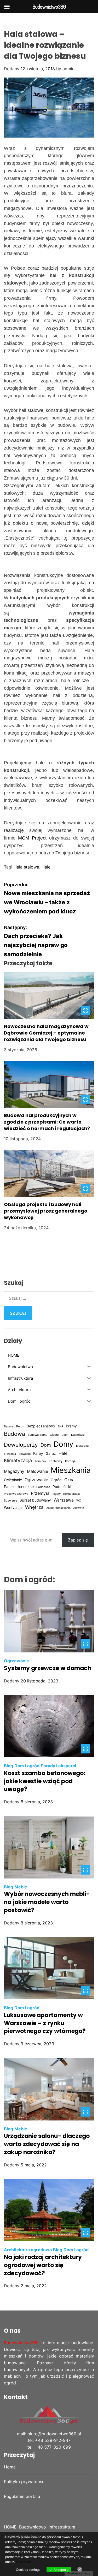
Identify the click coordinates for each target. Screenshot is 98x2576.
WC (79, 1501)
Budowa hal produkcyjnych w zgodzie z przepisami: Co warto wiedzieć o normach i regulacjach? (47, 1122)
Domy (64, 1444)
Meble (21, 1887)
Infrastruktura (62, 2527)
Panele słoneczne (19, 1487)
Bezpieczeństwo (41, 1426)
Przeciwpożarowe (16, 1494)
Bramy (71, 1426)
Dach (65, 1435)
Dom (46, 1445)
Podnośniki (62, 1487)
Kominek (40, 1461)
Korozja (70, 1461)
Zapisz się (78, 1540)
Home (10, 2467)
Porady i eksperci (58, 1766)
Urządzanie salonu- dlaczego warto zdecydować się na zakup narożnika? (47, 2144)
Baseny (9, 1426)
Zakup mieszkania (58, 1508)
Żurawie (79, 1508)
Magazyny (14, 1471)
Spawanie (10, 1501)
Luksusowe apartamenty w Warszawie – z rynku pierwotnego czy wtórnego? (45, 2023)
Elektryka (82, 1446)
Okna (69, 1480)
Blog (8, 1766)
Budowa (15, 1434)
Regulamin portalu (22, 2496)
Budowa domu (38, 1435)
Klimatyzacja (18, 1460)
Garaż (51, 1454)
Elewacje (25, 1454)
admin (68, 69)
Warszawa (64, 1500)
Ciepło (54, 1435)
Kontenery (56, 1461)
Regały (56, 1494)
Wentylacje (13, 1508)
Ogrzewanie (36, 1480)
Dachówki (78, 1435)
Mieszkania (71, 1470)
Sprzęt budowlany (35, 1500)
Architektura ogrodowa (28, 2250)
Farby (38, 1454)
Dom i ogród (27, 1766)
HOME (10, 2527)
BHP (60, 1426)
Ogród (56, 1480)
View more (23, 2562)
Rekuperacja (71, 1494)
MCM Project (32, 838)
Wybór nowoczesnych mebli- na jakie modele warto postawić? (47, 1902)
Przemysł (40, 1493)
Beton (20, 1426)
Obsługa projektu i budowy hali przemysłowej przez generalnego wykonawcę (46, 1211)
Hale (46, 867)
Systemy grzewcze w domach (48, 1668)
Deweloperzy (21, 1445)
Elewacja (10, 1454)
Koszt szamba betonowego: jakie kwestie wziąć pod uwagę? (45, 1781)
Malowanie (38, 1471)
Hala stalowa (26, 867)
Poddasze (43, 1487)
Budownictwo (33, 2527)
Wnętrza (34, 1507)
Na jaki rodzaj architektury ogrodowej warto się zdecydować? (43, 2265)
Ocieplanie (13, 1480)
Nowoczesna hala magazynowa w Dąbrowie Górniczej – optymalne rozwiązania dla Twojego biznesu (46, 1033)
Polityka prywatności (25, 2482)
